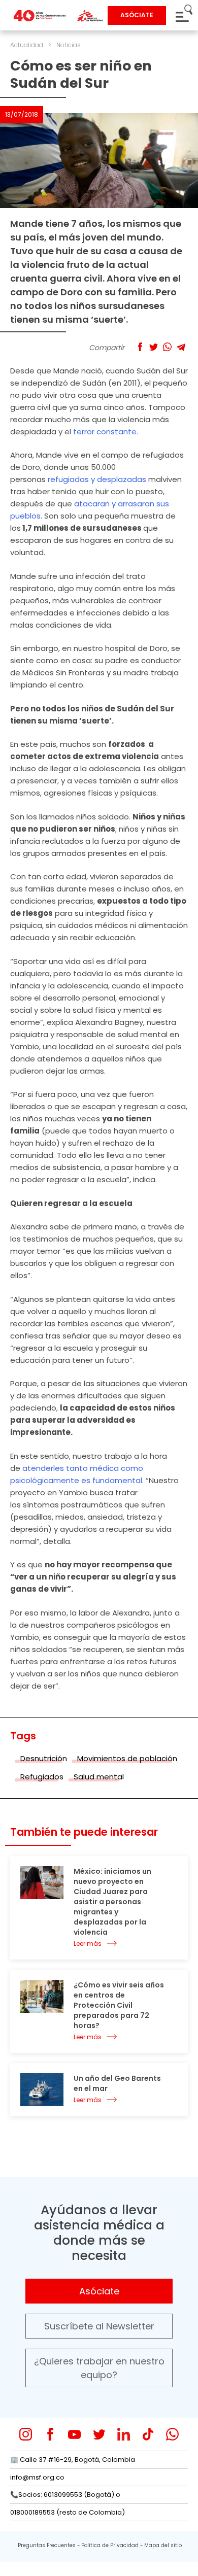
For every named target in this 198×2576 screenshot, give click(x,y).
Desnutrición (44, 1758)
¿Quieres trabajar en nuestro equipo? (99, 2368)
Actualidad (27, 45)
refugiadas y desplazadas (97, 479)
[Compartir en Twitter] (154, 347)
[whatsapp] (172, 2434)
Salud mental (99, 1777)
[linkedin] (124, 2434)
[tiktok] (148, 2434)
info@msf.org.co (37, 2477)
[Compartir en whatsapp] (167, 347)
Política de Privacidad (110, 2545)
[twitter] (99, 2434)
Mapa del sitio (163, 2545)
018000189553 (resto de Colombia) (68, 2512)
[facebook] (50, 2434)
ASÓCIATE (137, 15)
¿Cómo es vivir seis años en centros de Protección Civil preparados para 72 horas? (119, 2005)
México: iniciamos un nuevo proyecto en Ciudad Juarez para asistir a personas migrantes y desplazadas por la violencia (112, 1902)
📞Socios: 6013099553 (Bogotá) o (65, 2495)
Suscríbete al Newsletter (99, 2326)
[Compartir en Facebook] (140, 347)
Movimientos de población (127, 1758)
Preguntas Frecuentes (47, 2545)
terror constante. (106, 432)
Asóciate (99, 2291)
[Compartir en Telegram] (181, 347)
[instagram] (26, 2434)
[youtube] (74, 2434)
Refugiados (42, 1777)
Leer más (88, 1944)
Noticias (69, 45)
